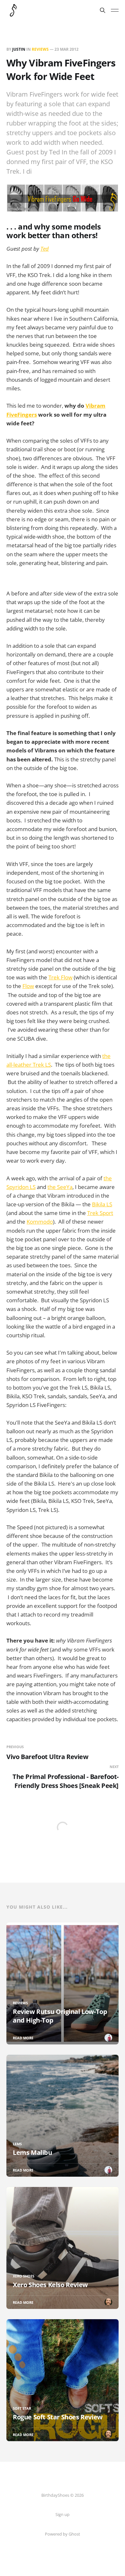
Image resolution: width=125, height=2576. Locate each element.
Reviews (40, 49)
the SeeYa (60, 1187)
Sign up (63, 2514)
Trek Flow (60, 977)
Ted (45, 249)
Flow (28, 986)
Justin (19, 49)
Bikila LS (102, 1204)
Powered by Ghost (63, 2534)
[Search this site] (103, 10)
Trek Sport (100, 1213)
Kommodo (40, 1222)
